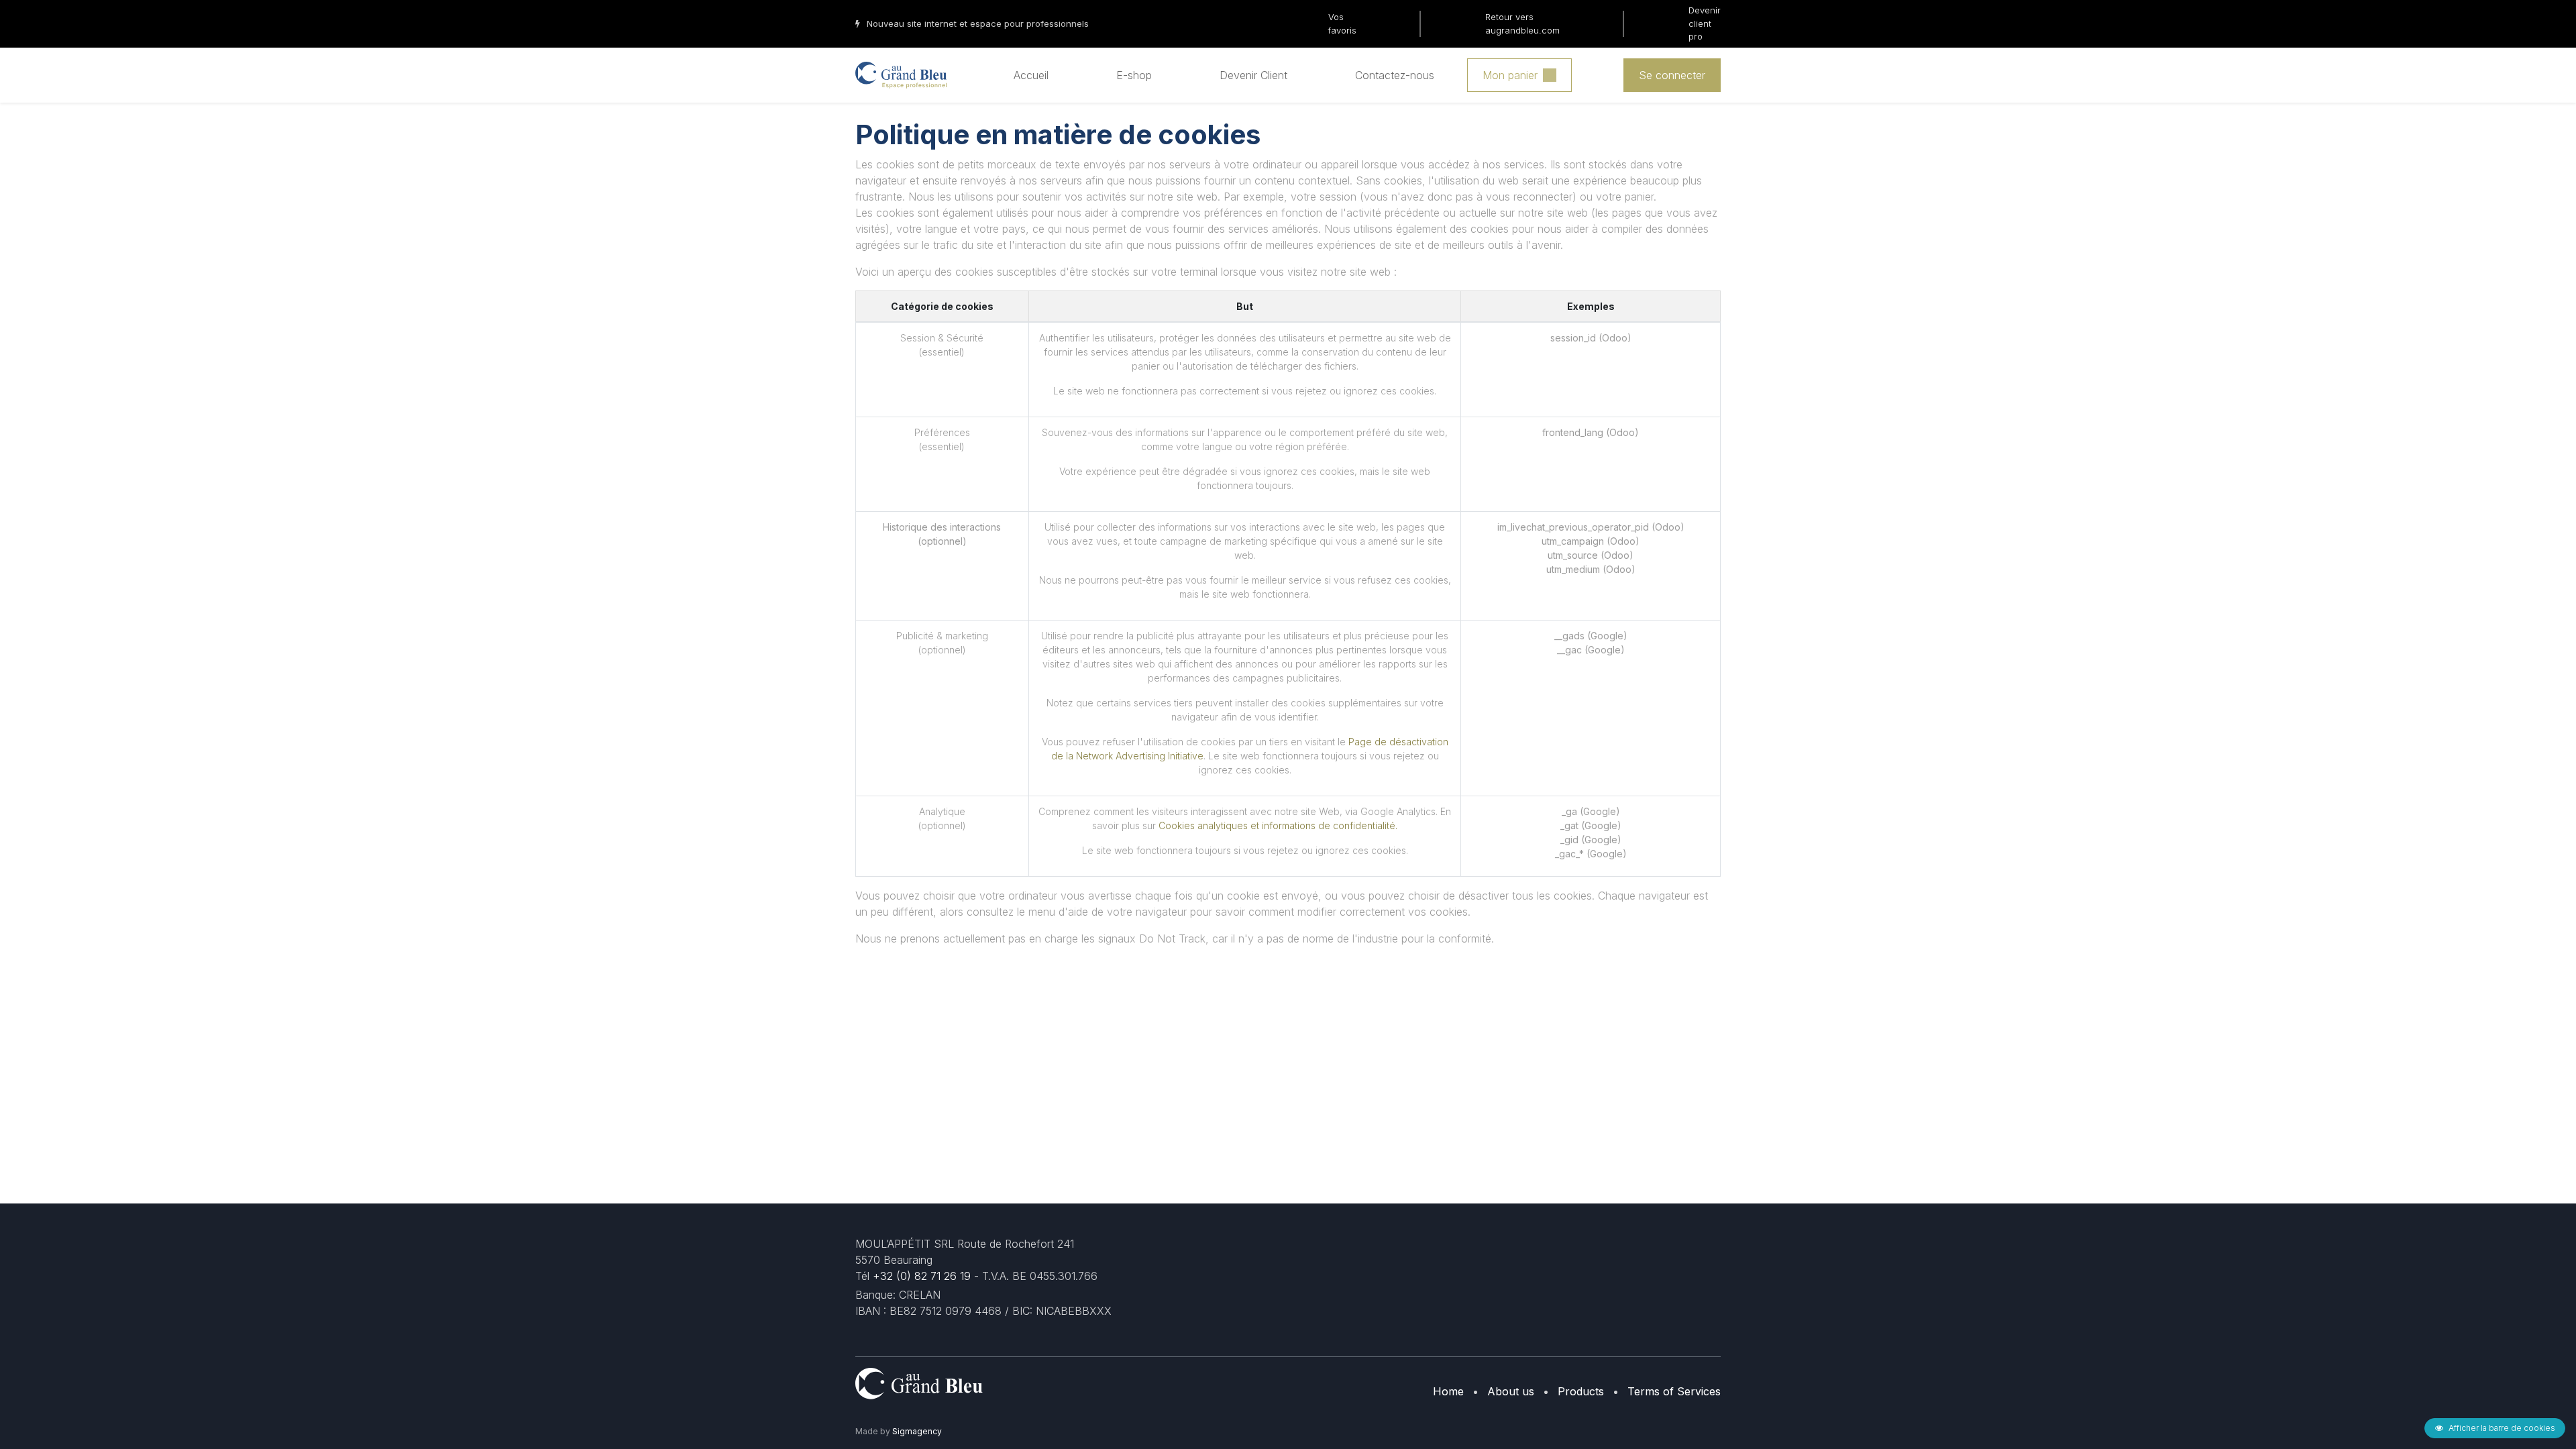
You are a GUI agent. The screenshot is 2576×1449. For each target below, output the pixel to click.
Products (1581, 1391)
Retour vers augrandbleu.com (1522, 23)
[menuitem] (1031, 75)
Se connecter (1672, 75)
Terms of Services (1674, 1391)
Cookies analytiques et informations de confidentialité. (1278, 825)
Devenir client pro (1705, 23)
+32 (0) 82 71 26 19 (922, 1276)
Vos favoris (1342, 23)
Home (1448, 1391)
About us (1511, 1391)
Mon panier (1510, 75)
